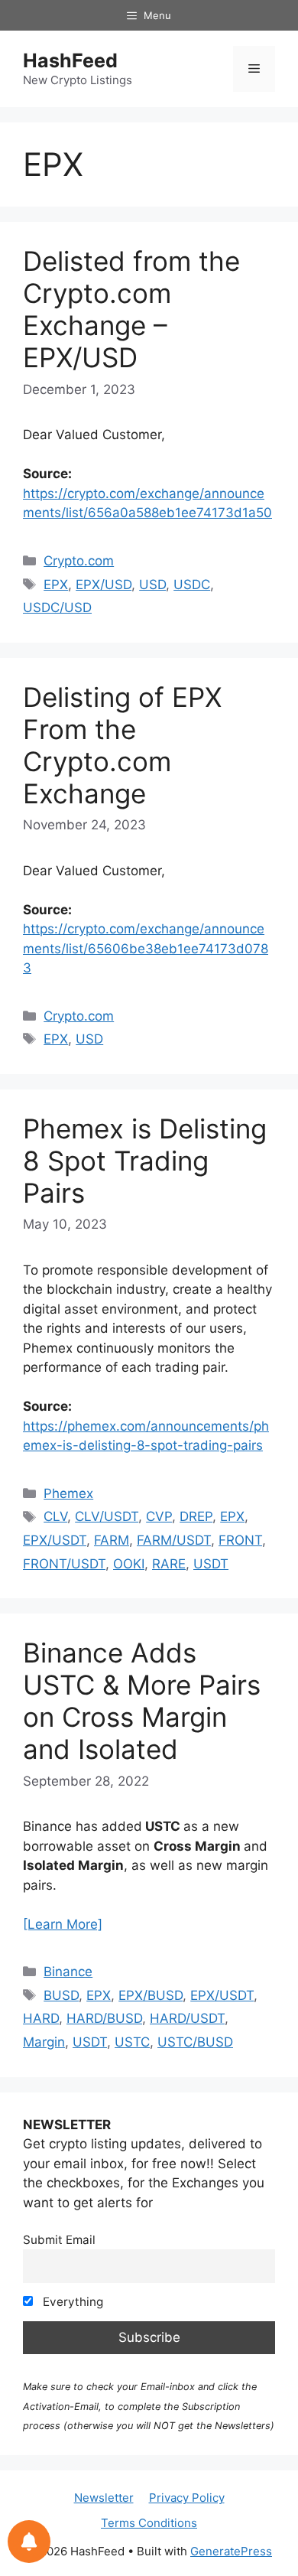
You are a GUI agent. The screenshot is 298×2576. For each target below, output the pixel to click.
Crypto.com (79, 561)
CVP (159, 1516)
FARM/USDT (174, 1540)
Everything (71, 2302)
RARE (169, 1564)
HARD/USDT (187, 2018)
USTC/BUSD (195, 2042)
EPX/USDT (55, 1540)
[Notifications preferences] (29, 2542)
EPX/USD (104, 585)
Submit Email (59, 2240)
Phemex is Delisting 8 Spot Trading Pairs (145, 1161)
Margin (44, 2042)
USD (152, 585)
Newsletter (104, 2498)
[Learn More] (63, 1924)
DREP (196, 1516)
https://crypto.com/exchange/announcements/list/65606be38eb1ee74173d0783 (146, 948)
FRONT (240, 1540)
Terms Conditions (149, 2523)
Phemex (68, 1493)
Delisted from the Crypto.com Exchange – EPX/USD (131, 309)
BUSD (61, 1995)
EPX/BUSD (151, 1995)
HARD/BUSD (104, 2018)
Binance (68, 1972)
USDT (211, 1564)
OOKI (129, 1564)
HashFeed (70, 60)
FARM (112, 1540)
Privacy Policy (187, 2498)
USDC (192, 585)
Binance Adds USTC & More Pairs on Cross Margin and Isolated (142, 1701)
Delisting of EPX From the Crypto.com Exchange (122, 745)
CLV (55, 1516)
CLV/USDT (107, 1516)
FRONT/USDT (64, 1564)
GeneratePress (231, 2551)
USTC (132, 2042)
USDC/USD (57, 607)
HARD (41, 2018)
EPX (56, 585)
